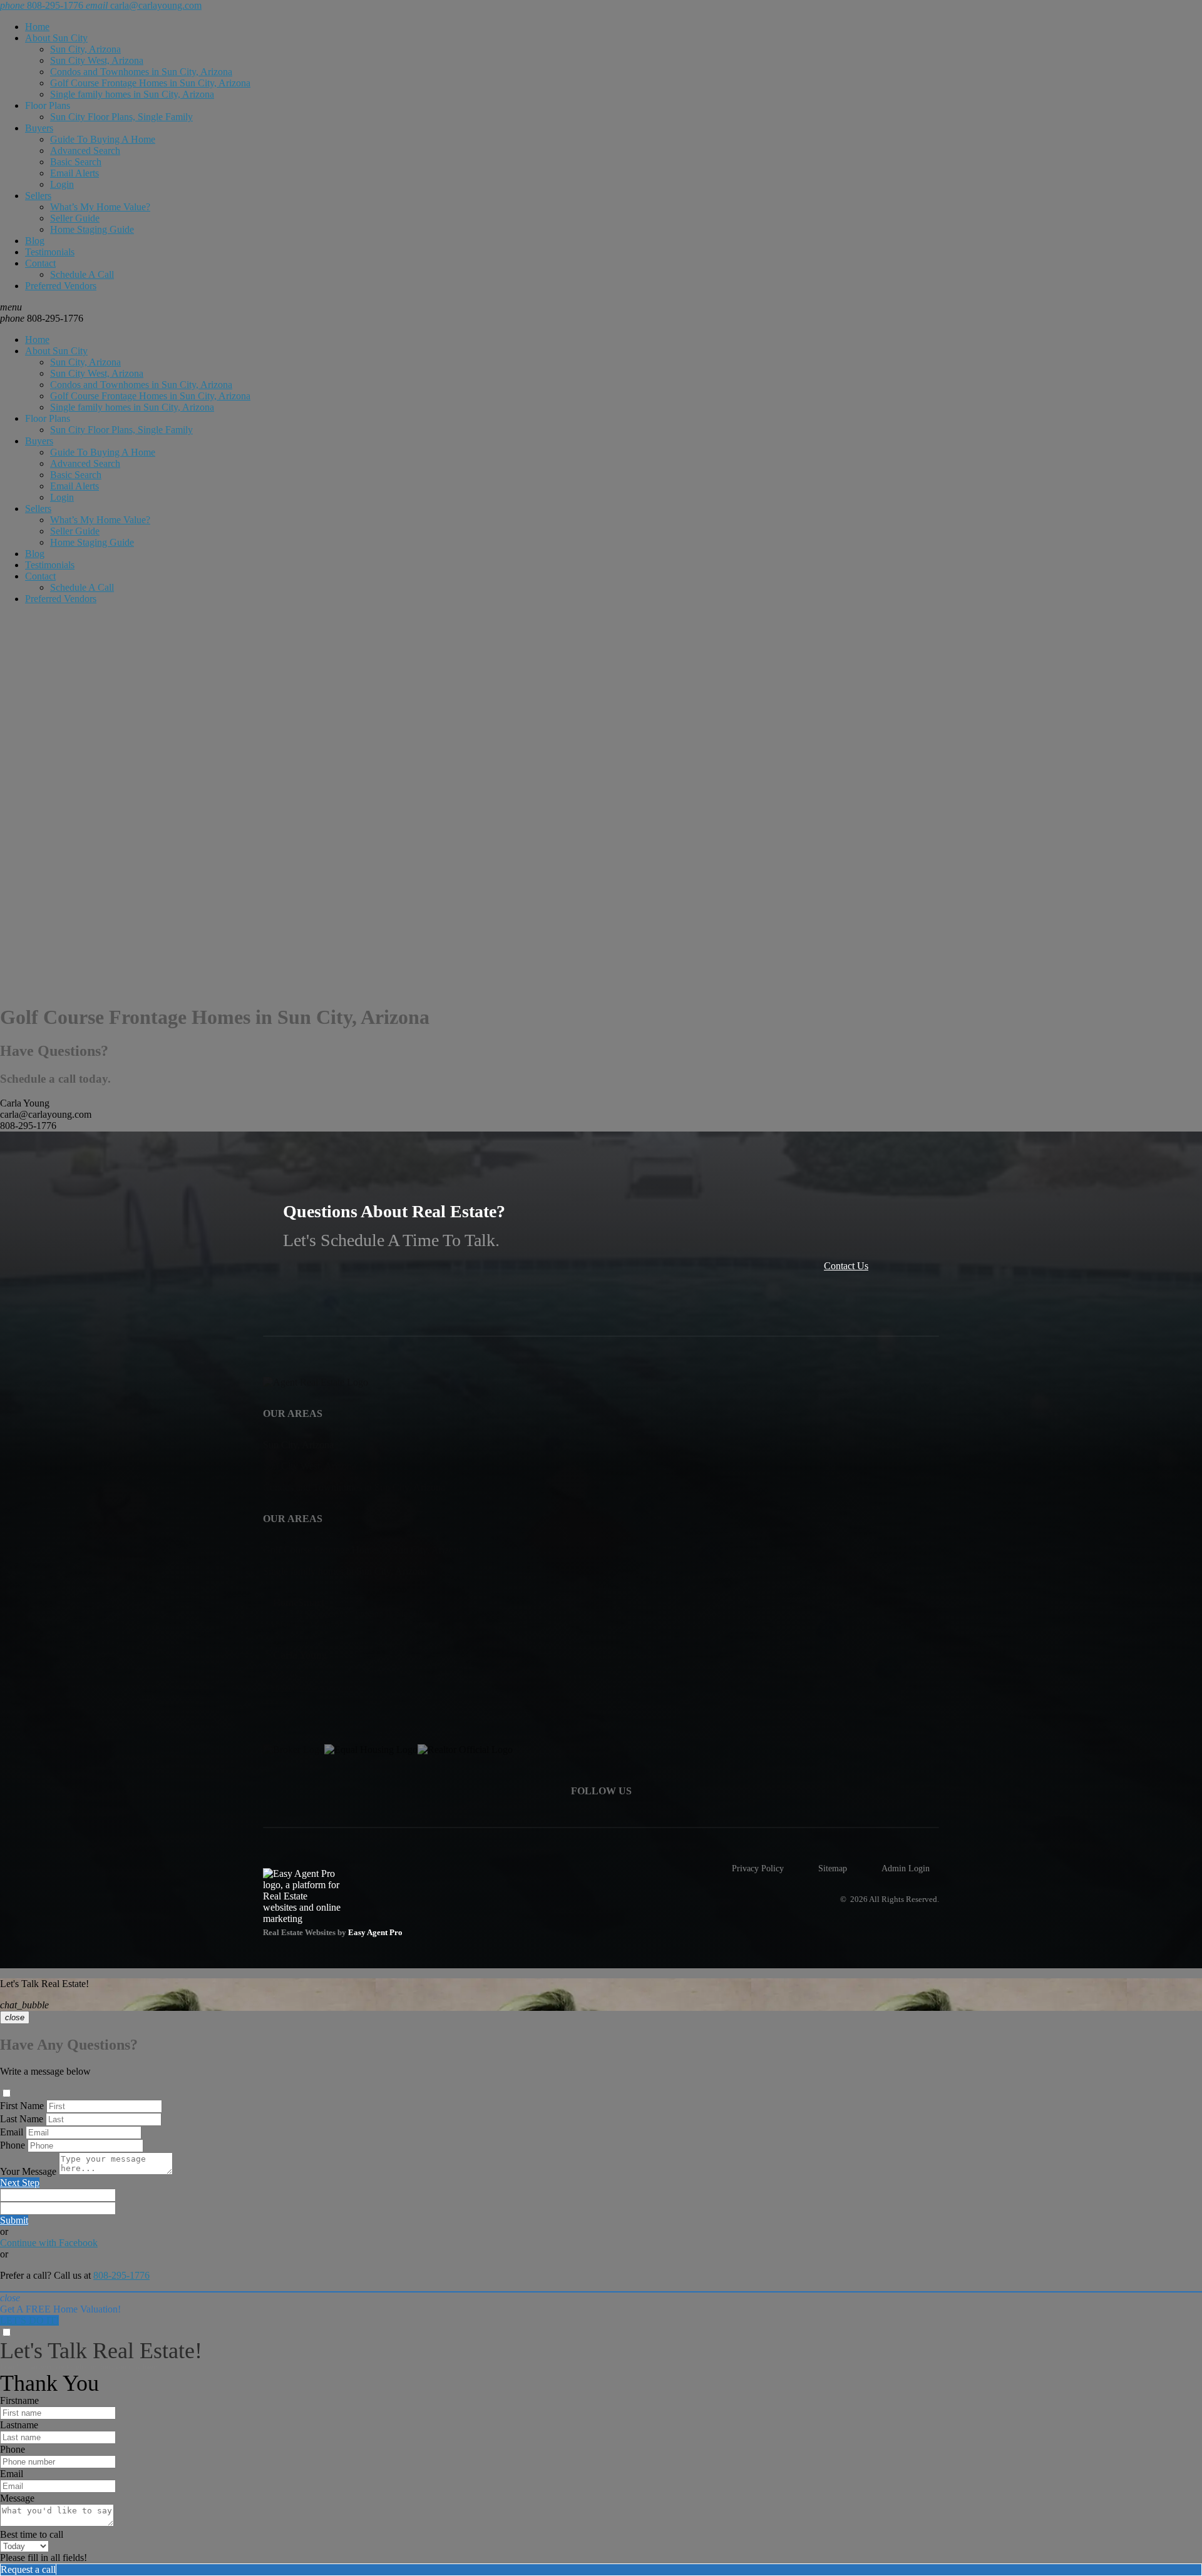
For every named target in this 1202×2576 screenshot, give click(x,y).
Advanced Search (85, 151)
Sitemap (833, 1868)
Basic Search (76, 162)
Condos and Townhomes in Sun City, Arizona (141, 72)
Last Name (22, 2119)
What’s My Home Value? (100, 207)
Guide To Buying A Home (103, 139)
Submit (14, 2220)
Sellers (38, 196)
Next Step (20, 2183)
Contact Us (846, 1266)
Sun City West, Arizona (97, 60)
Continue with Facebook (49, 2243)
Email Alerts (74, 173)
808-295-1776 (42, 318)
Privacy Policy (758, 1868)
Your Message (28, 2171)
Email (12, 2132)
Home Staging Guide (92, 229)
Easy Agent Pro (376, 1933)
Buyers (39, 128)
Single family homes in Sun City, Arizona (132, 94)
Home (37, 27)
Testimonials (50, 252)
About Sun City (56, 38)
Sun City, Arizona (85, 49)
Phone (13, 2145)
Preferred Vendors (61, 286)
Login (62, 184)
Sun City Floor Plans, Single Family (121, 117)
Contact (40, 263)
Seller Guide (75, 218)
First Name (22, 2106)
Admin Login (906, 1868)
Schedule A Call (82, 274)
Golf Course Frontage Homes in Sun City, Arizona (150, 83)
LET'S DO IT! (29, 2320)
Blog (35, 241)
